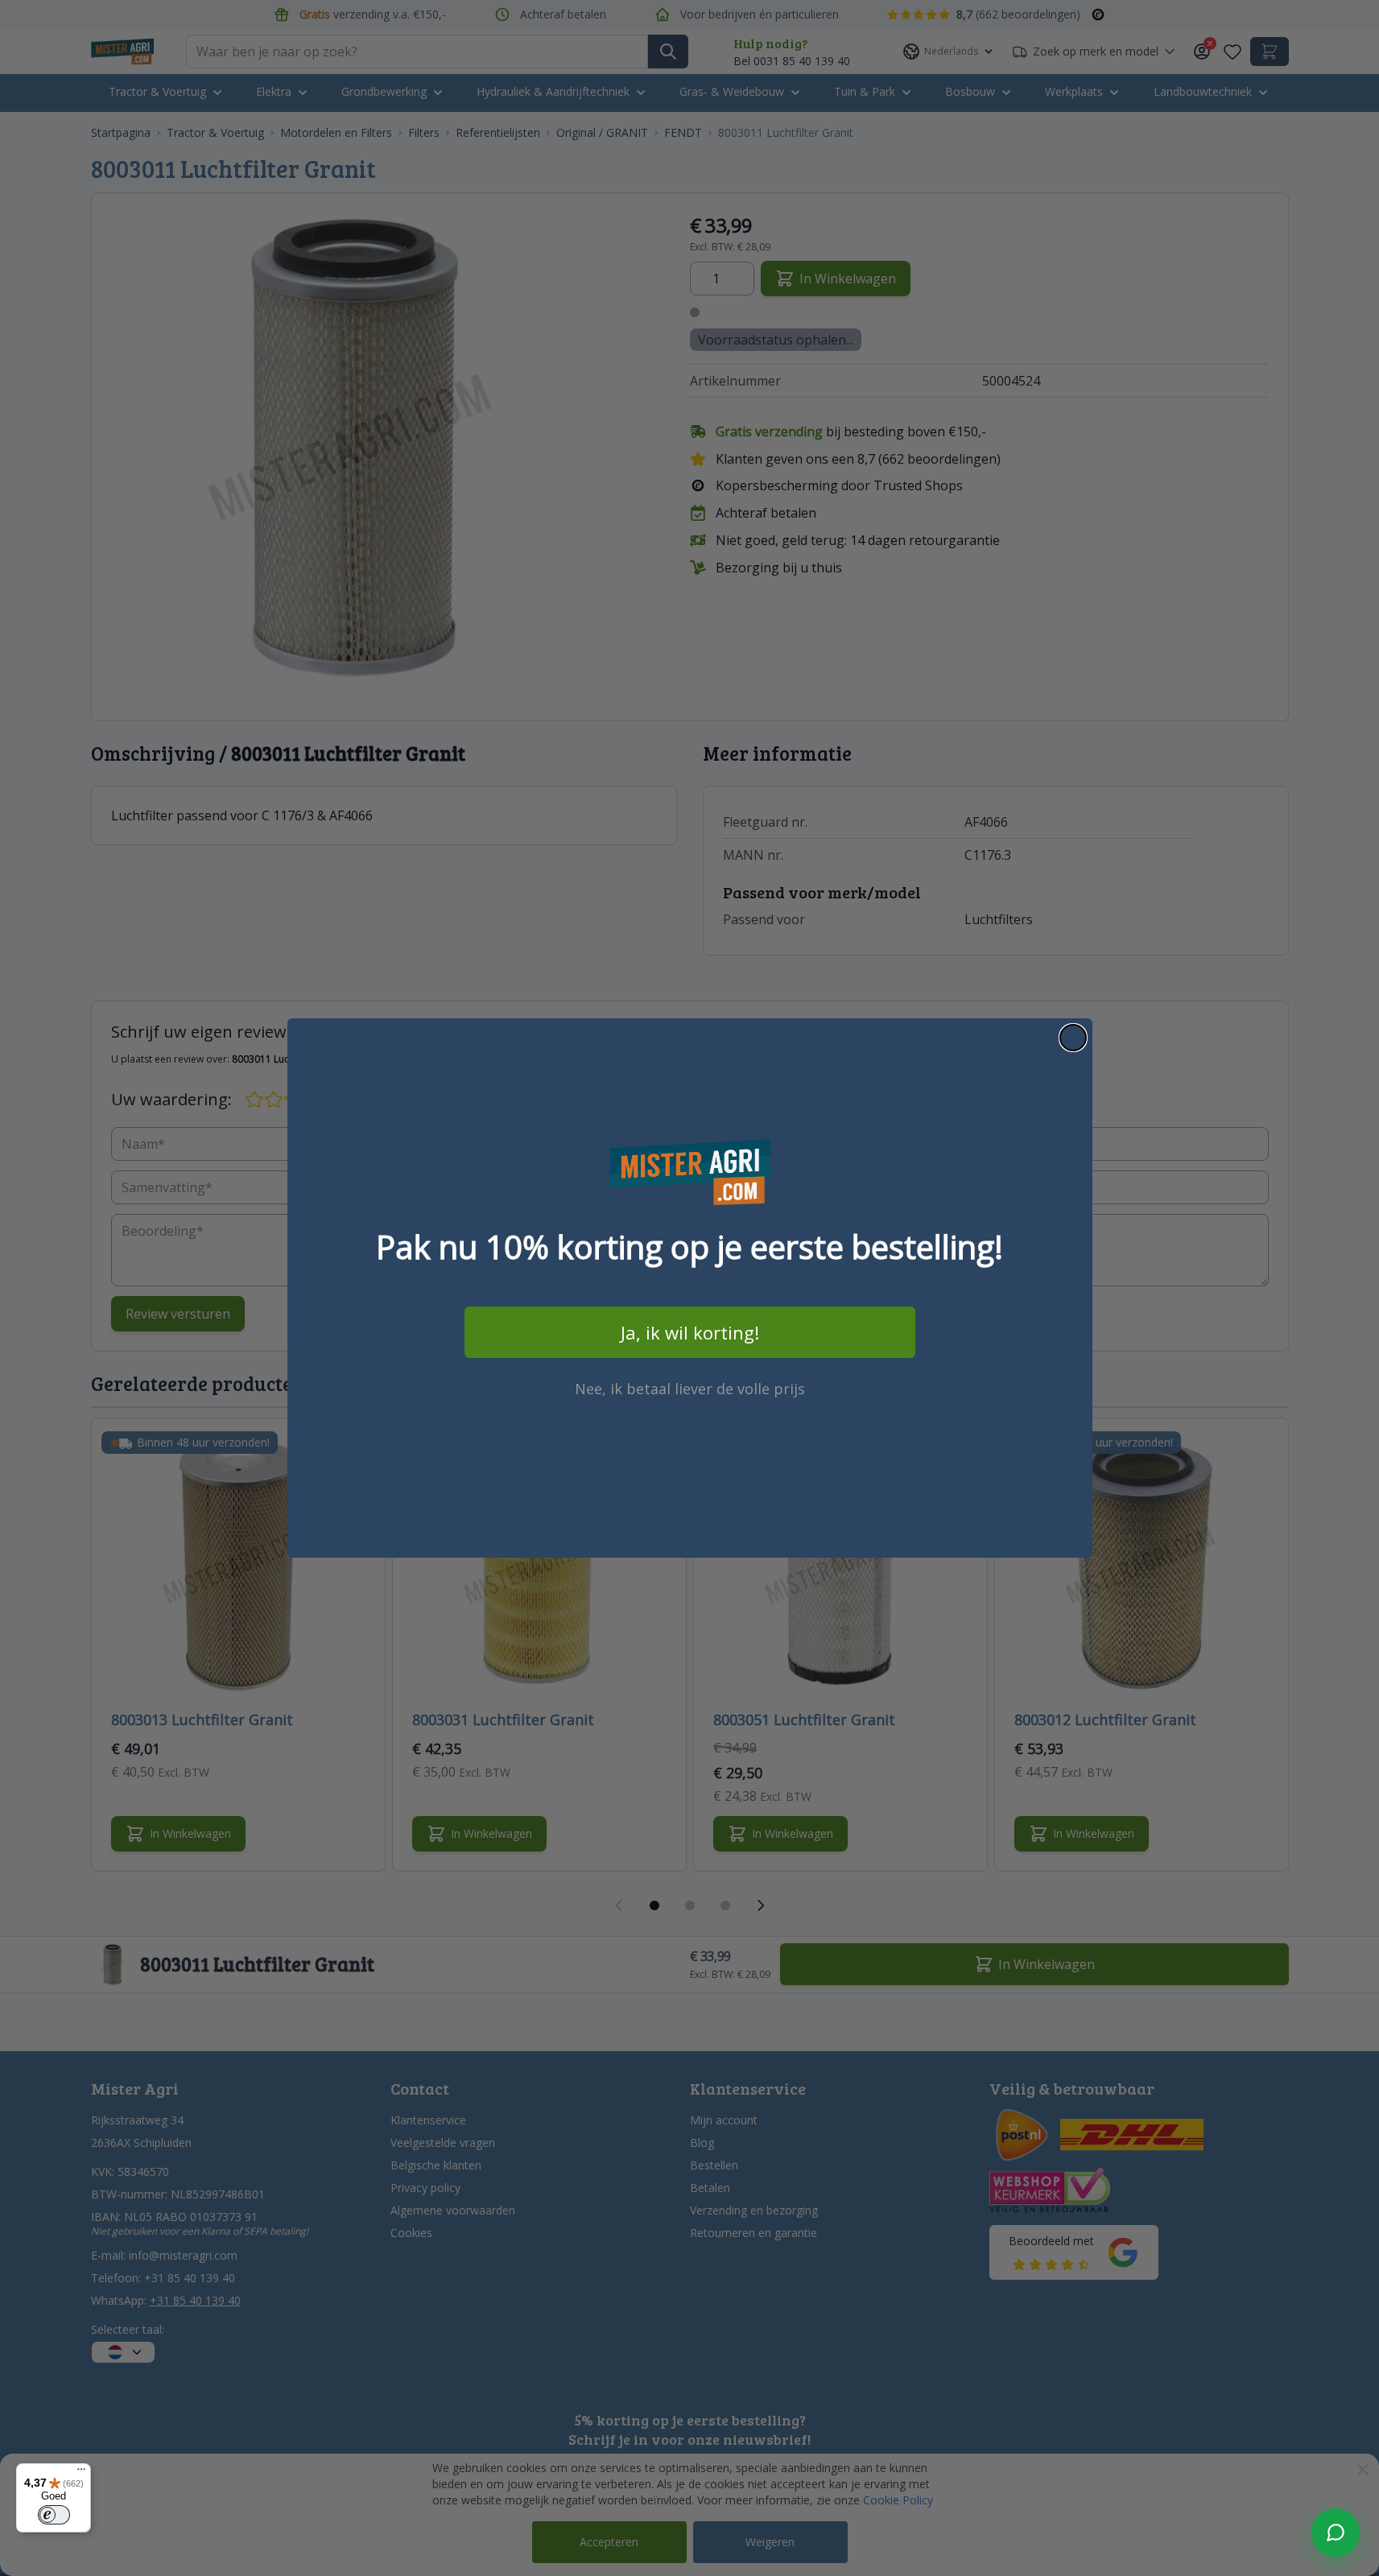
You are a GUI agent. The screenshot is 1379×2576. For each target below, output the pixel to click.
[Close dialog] (1073, 1038)
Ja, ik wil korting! (690, 1332)
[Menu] (81, 2473)
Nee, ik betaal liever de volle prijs (690, 1389)
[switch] (54, 2515)
